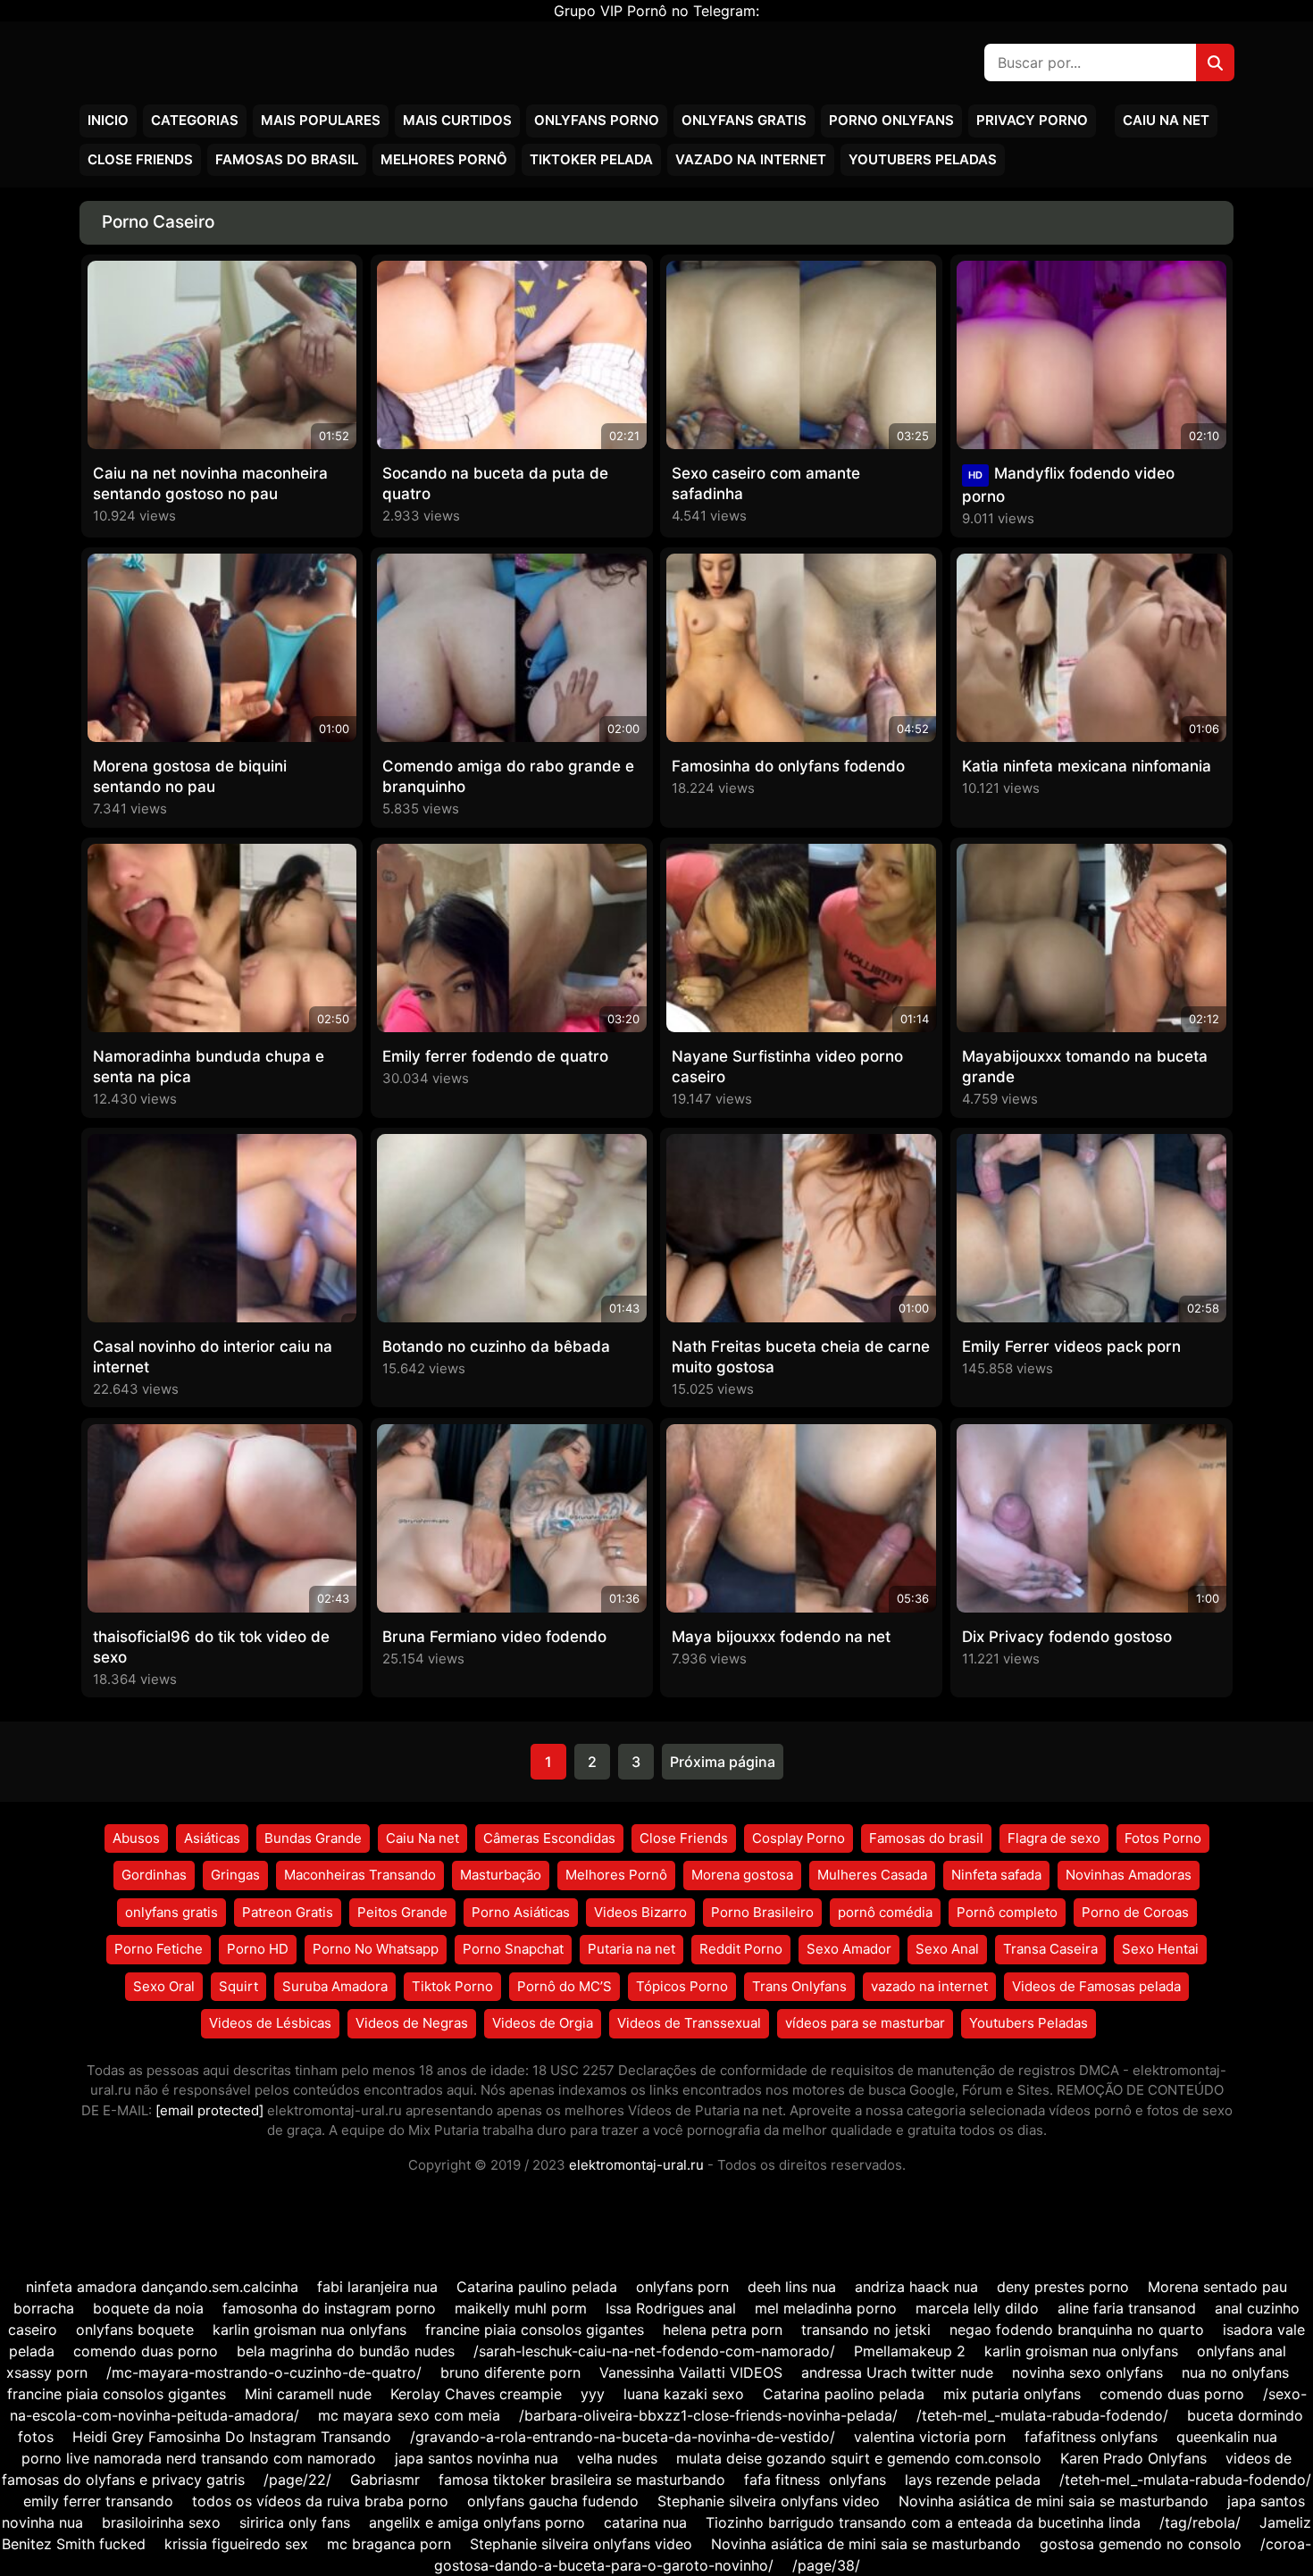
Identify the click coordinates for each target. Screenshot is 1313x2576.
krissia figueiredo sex (236, 2544)
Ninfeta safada (996, 1875)
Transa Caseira (1050, 1949)
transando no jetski (866, 2330)
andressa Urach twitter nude (897, 2372)
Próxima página (723, 1762)
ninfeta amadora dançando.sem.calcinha (162, 2287)
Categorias (195, 120)
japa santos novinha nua (477, 2458)
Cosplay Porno (799, 1838)
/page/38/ (826, 2565)
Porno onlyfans (891, 120)
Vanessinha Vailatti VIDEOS (691, 2372)
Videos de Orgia (543, 2023)
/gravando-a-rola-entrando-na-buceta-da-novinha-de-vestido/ (623, 2437)
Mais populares (321, 120)
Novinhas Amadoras (1129, 1875)
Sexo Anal (947, 1949)
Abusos (136, 1838)
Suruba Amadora (335, 1986)
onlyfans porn (682, 2287)
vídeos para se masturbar (865, 2023)
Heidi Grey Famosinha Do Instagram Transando (232, 2437)
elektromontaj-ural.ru (636, 2165)
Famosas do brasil (287, 159)
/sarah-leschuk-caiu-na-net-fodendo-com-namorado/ (654, 2351)
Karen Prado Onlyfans (1133, 2458)
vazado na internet (751, 159)
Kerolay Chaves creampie (476, 2394)
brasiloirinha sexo (161, 2522)
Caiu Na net (1166, 120)
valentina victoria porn (930, 2437)
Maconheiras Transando (360, 1875)
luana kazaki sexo (684, 2394)
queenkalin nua (1227, 2437)
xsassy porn (47, 2372)
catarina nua (645, 2522)
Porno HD (258, 1949)
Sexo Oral (164, 1986)
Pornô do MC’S (565, 1986)
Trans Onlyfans (799, 1986)
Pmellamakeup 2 (910, 2351)
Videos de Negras (412, 2023)
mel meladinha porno (826, 2308)
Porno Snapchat (513, 1949)
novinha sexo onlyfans (1087, 2372)
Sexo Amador (849, 1949)
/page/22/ (297, 2480)
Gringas (235, 1875)
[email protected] (209, 2110)
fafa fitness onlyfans (815, 2480)
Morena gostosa (742, 1875)
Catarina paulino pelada (537, 2287)
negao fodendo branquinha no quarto (1077, 2330)
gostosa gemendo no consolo (1141, 2544)
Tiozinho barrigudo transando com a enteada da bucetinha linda (923, 2522)
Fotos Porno (1163, 1838)
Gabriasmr (385, 2480)
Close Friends (140, 159)
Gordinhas (154, 1875)
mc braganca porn (389, 2544)
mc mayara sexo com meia (409, 2415)
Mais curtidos (457, 120)
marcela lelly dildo (977, 2308)
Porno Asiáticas (521, 1912)
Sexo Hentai (1160, 1949)
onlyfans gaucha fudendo (553, 2501)
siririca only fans (295, 2522)
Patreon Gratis (288, 1912)
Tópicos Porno (682, 1986)
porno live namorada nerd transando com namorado (199, 2458)
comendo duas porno (146, 2351)
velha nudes (617, 2458)
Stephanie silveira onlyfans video (769, 2501)
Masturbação (501, 1875)
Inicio (108, 120)
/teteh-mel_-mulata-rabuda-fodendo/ (1042, 2415)
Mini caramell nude (308, 2394)
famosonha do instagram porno (329, 2308)
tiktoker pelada (591, 159)
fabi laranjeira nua (377, 2287)
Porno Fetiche (159, 1949)
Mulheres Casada (872, 1875)
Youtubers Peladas (923, 159)
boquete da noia (148, 2308)
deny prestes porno (1063, 2287)
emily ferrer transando (98, 2501)
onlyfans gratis (171, 1912)
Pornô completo (1007, 1912)
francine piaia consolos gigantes (535, 2330)
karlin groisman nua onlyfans (309, 2330)
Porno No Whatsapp (376, 1949)
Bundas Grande (313, 1838)
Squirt (238, 1986)
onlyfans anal (1242, 2351)
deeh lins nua (792, 2287)
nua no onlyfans (1235, 2372)
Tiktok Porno (452, 1986)
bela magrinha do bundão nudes (346, 2351)
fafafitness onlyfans (1091, 2437)
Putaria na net (631, 1949)
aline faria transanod (1127, 2308)
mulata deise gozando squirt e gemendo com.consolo (859, 2458)
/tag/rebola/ (1200, 2522)
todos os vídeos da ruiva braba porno (320, 2501)
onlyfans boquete (135, 2330)
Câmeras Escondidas (549, 1838)
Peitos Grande (402, 1912)
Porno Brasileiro (762, 1912)
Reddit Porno (741, 1949)
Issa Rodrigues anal (671, 2308)
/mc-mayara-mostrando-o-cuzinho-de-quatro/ (264, 2372)
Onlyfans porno (597, 120)
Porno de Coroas (1135, 1912)
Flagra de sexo (1054, 1838)
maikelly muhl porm (521, 2308)
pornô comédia (885, 1912)
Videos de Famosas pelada (1096, 1986)
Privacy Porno (1032, 120)
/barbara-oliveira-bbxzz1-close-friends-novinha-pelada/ (708, 2415)
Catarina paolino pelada (844, 2394)
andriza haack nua (916, 2287)
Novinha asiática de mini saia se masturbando (1054, 2501)
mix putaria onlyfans (1012, 2394)
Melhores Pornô (444, 159)
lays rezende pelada (973, 2480)
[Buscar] (1215, 63)
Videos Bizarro (640, 1912)
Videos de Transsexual (689, 2023)
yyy (593, 2394)
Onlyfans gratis (744, 120)
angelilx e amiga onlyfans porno (477, 2522)
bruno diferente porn (510, 2372)
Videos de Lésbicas (270, 2023)
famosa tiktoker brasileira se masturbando (582, 2480)
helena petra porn (723, 2330)
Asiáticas (212, 1838)
